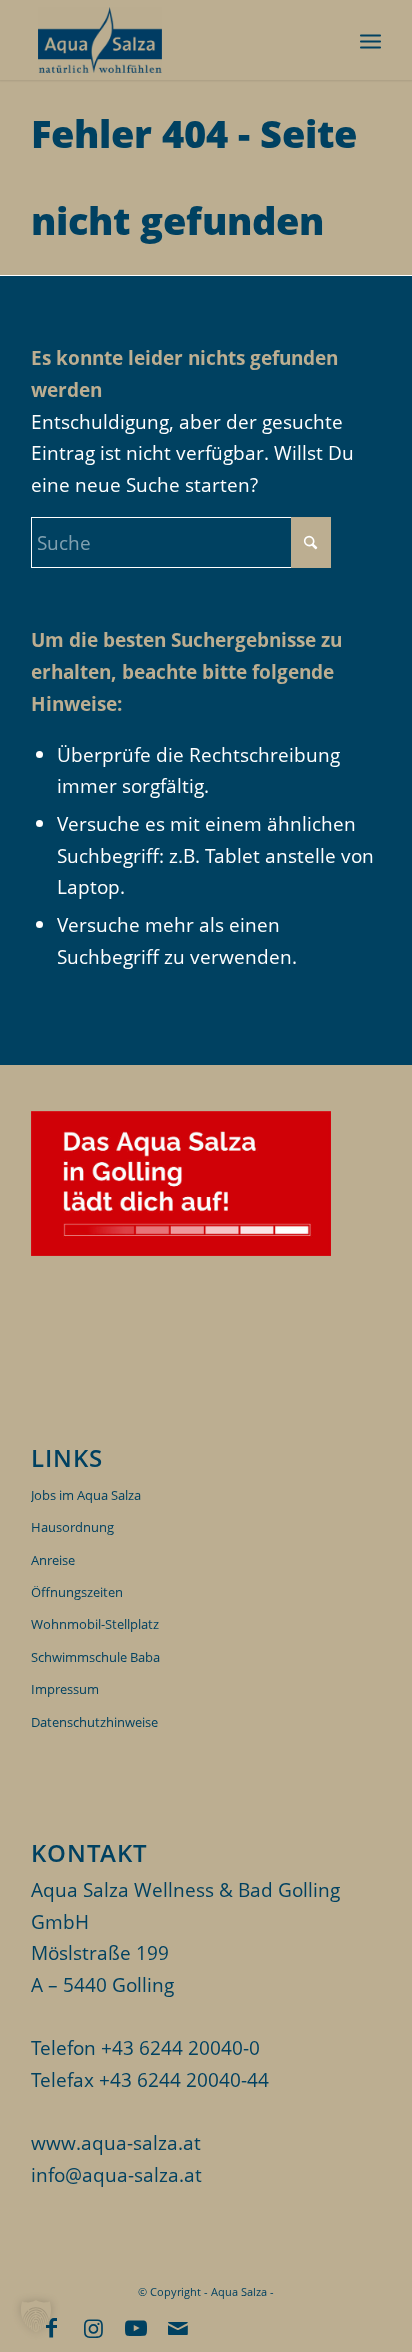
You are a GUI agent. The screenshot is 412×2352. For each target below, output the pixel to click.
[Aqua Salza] (171, 40)
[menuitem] (370, 40)
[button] (36, 2316)
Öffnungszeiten (77, 1592)
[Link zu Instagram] (94, 2327)
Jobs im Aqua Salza (86, 1495)
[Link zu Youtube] (136, 2327)
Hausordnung (72, 1527)
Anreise (53, 1560)
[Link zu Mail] (178, 2327)
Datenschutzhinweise (94, 1722)
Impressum (65, 1689)
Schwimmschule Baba (95, 1657)
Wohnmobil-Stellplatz (95, 1624)
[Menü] (370, 40)
